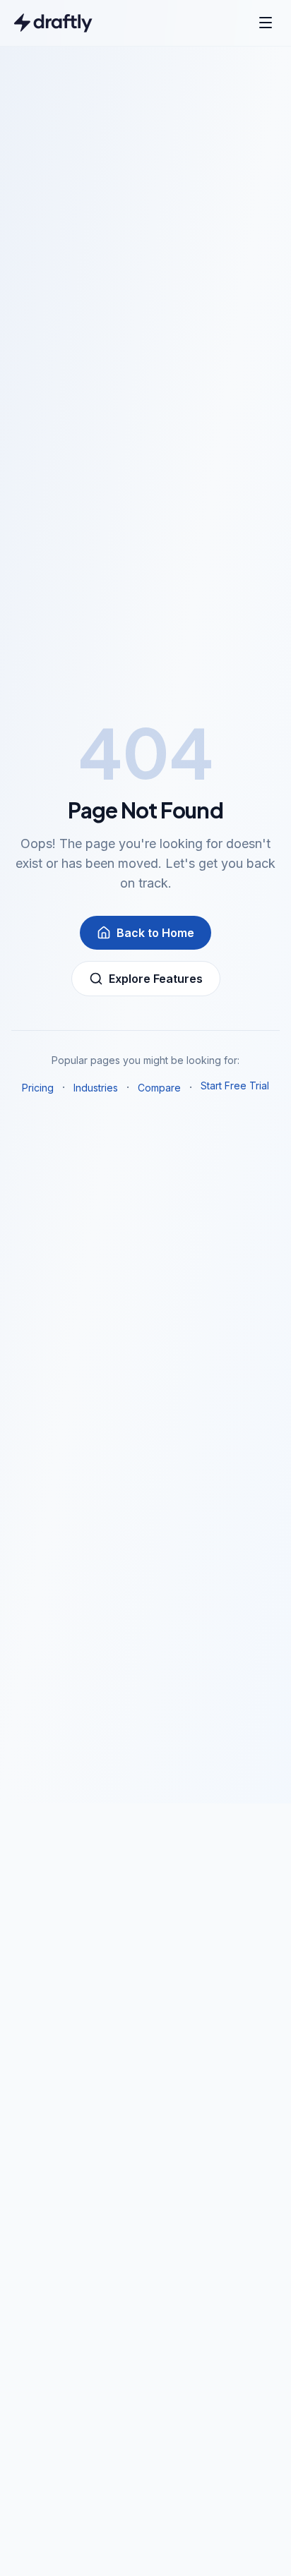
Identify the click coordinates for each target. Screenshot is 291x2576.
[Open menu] (266, 23)
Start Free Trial (235, 1086)
